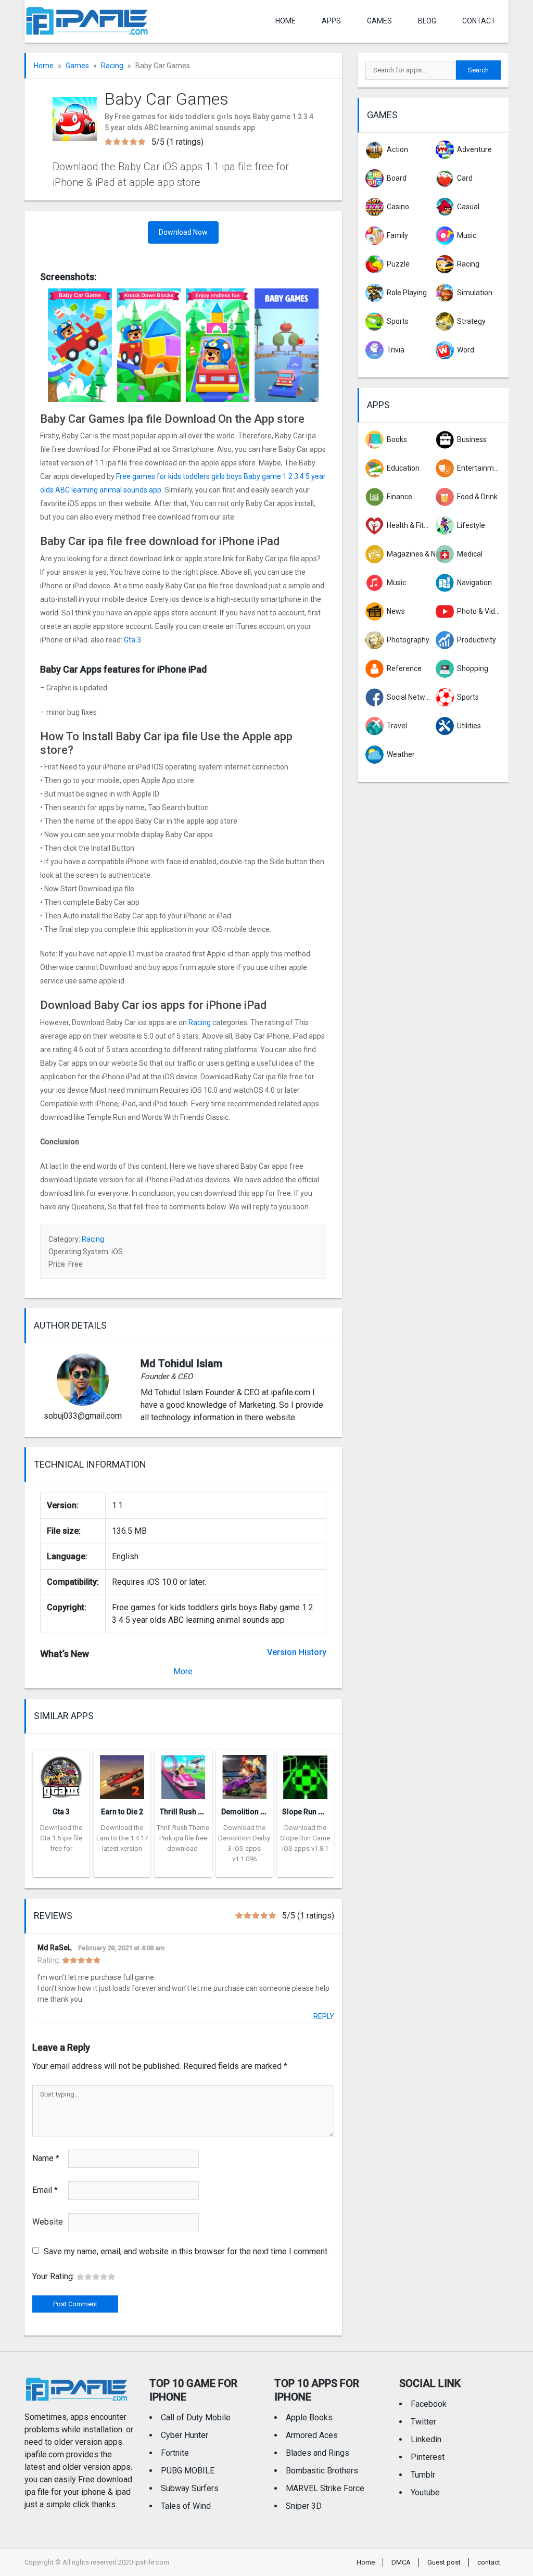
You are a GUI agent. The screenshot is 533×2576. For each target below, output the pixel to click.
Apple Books (309, 2417)
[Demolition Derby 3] (244, 1774)
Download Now (183, 232)
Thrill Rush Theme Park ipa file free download (183, 1838)
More (183, 1671)
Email (45, 2190)
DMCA (401, 2562)
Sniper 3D (304, 2506)
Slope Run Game (310, 1812)
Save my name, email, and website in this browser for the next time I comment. (186, 2251)
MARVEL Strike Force (325, 2488)
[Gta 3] (61, 1774)
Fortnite (175, 2453)
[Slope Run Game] (305, 1774)
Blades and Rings (318, 2453)
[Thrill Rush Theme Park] (183, 1774)
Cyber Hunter (185, 2435)
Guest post (444, 2562)
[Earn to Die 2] (122, 1774)
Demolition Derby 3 (253, 1812)
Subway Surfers (190, 2488)
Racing (112, 66)
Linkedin (426, 2439)
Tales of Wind (186, 2506)
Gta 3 (132, 640)
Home (285, 21)
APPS (331, 21)
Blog (427, 21)
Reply (324, 2016)
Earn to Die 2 (122, 1812)
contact (479, 21)
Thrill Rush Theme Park (199, 1812)
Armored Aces (312, 2435)
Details (61, 1869)
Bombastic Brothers (322, 2471)
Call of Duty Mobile (196, 2417)
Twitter (423, 2422)
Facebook (429, 2404)
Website (48, 2222)
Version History (297, 1652)
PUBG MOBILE (188, 2471)
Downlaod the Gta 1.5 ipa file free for (61, 1838)
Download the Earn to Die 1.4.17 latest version (122, 1838)
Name (46, 2158)
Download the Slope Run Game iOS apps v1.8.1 (305, 1838)
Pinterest (428, 2457)
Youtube (425, 2492)
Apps (378, 405)
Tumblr (423, 2475)
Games (379, 21)
